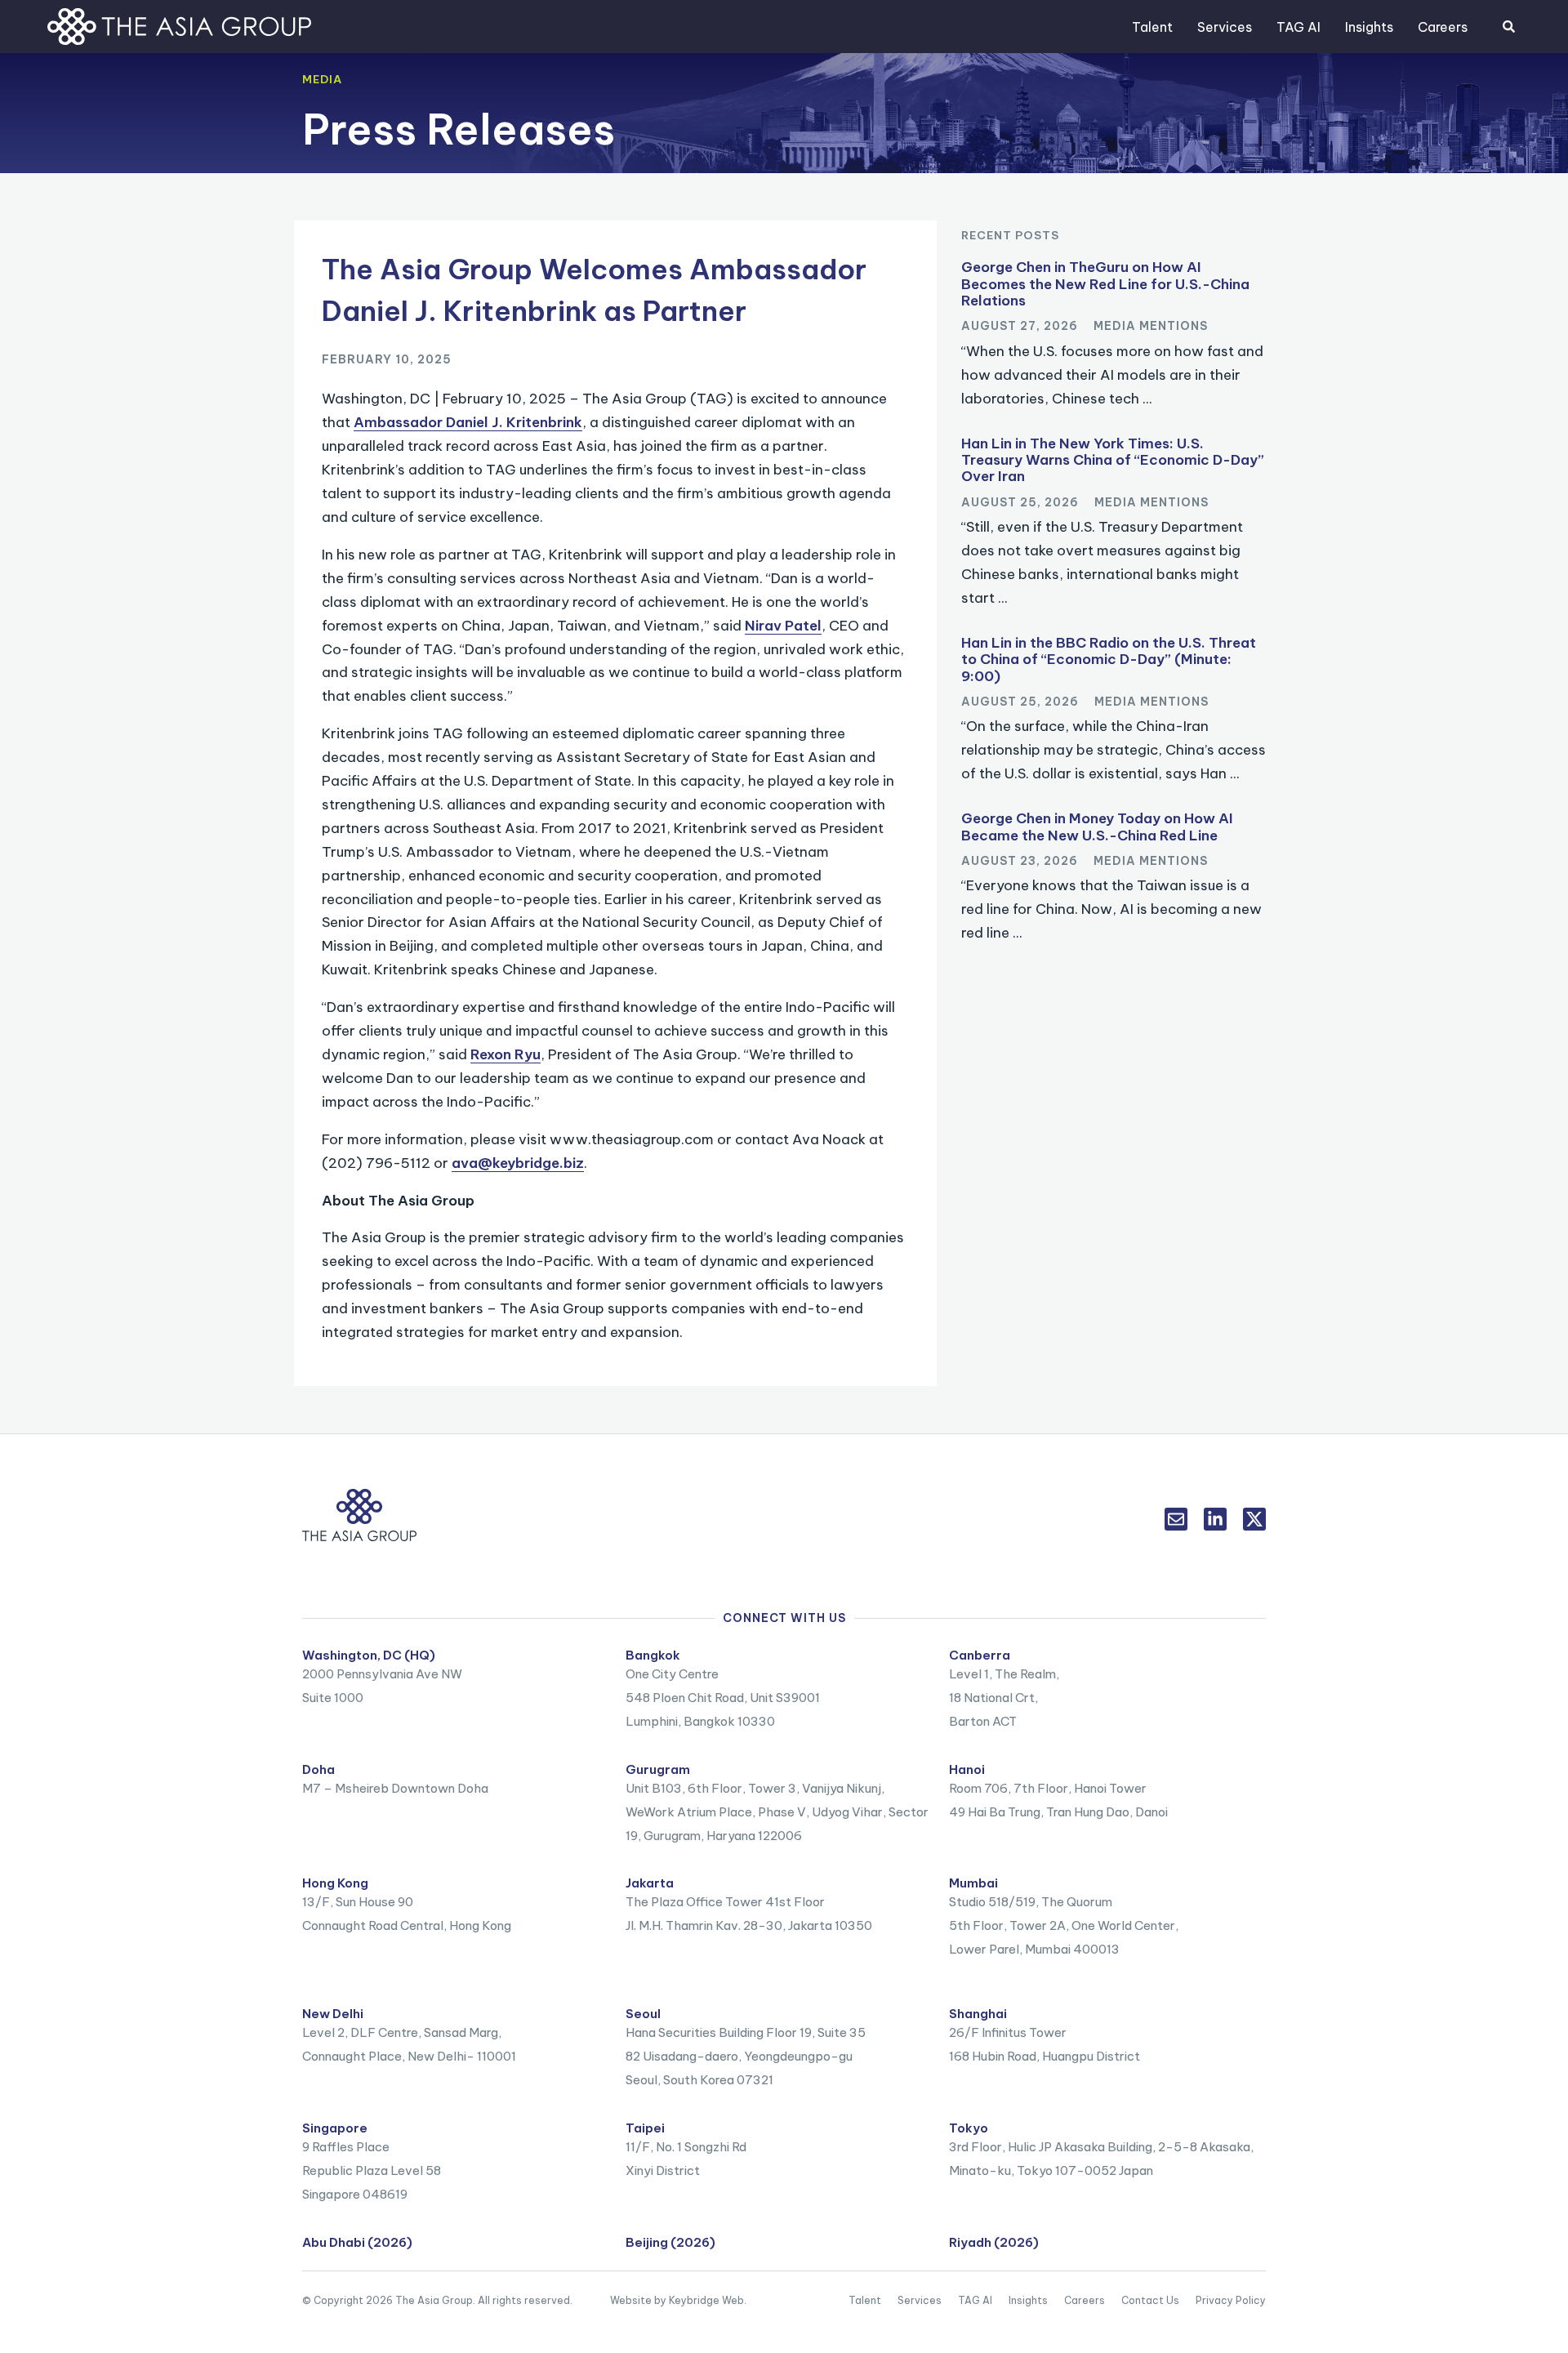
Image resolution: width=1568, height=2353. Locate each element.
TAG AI (1298, 27)
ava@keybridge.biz (518, 1163)
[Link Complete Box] (1114, 339)
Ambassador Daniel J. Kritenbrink (468, 422)
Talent (1152, 27)
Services (1225, 27)
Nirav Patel (783, 626)
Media (322, 79)
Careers (1443, 27)
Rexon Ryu (506, 1054)
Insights (1369, 27)
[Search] (1508, 27)
